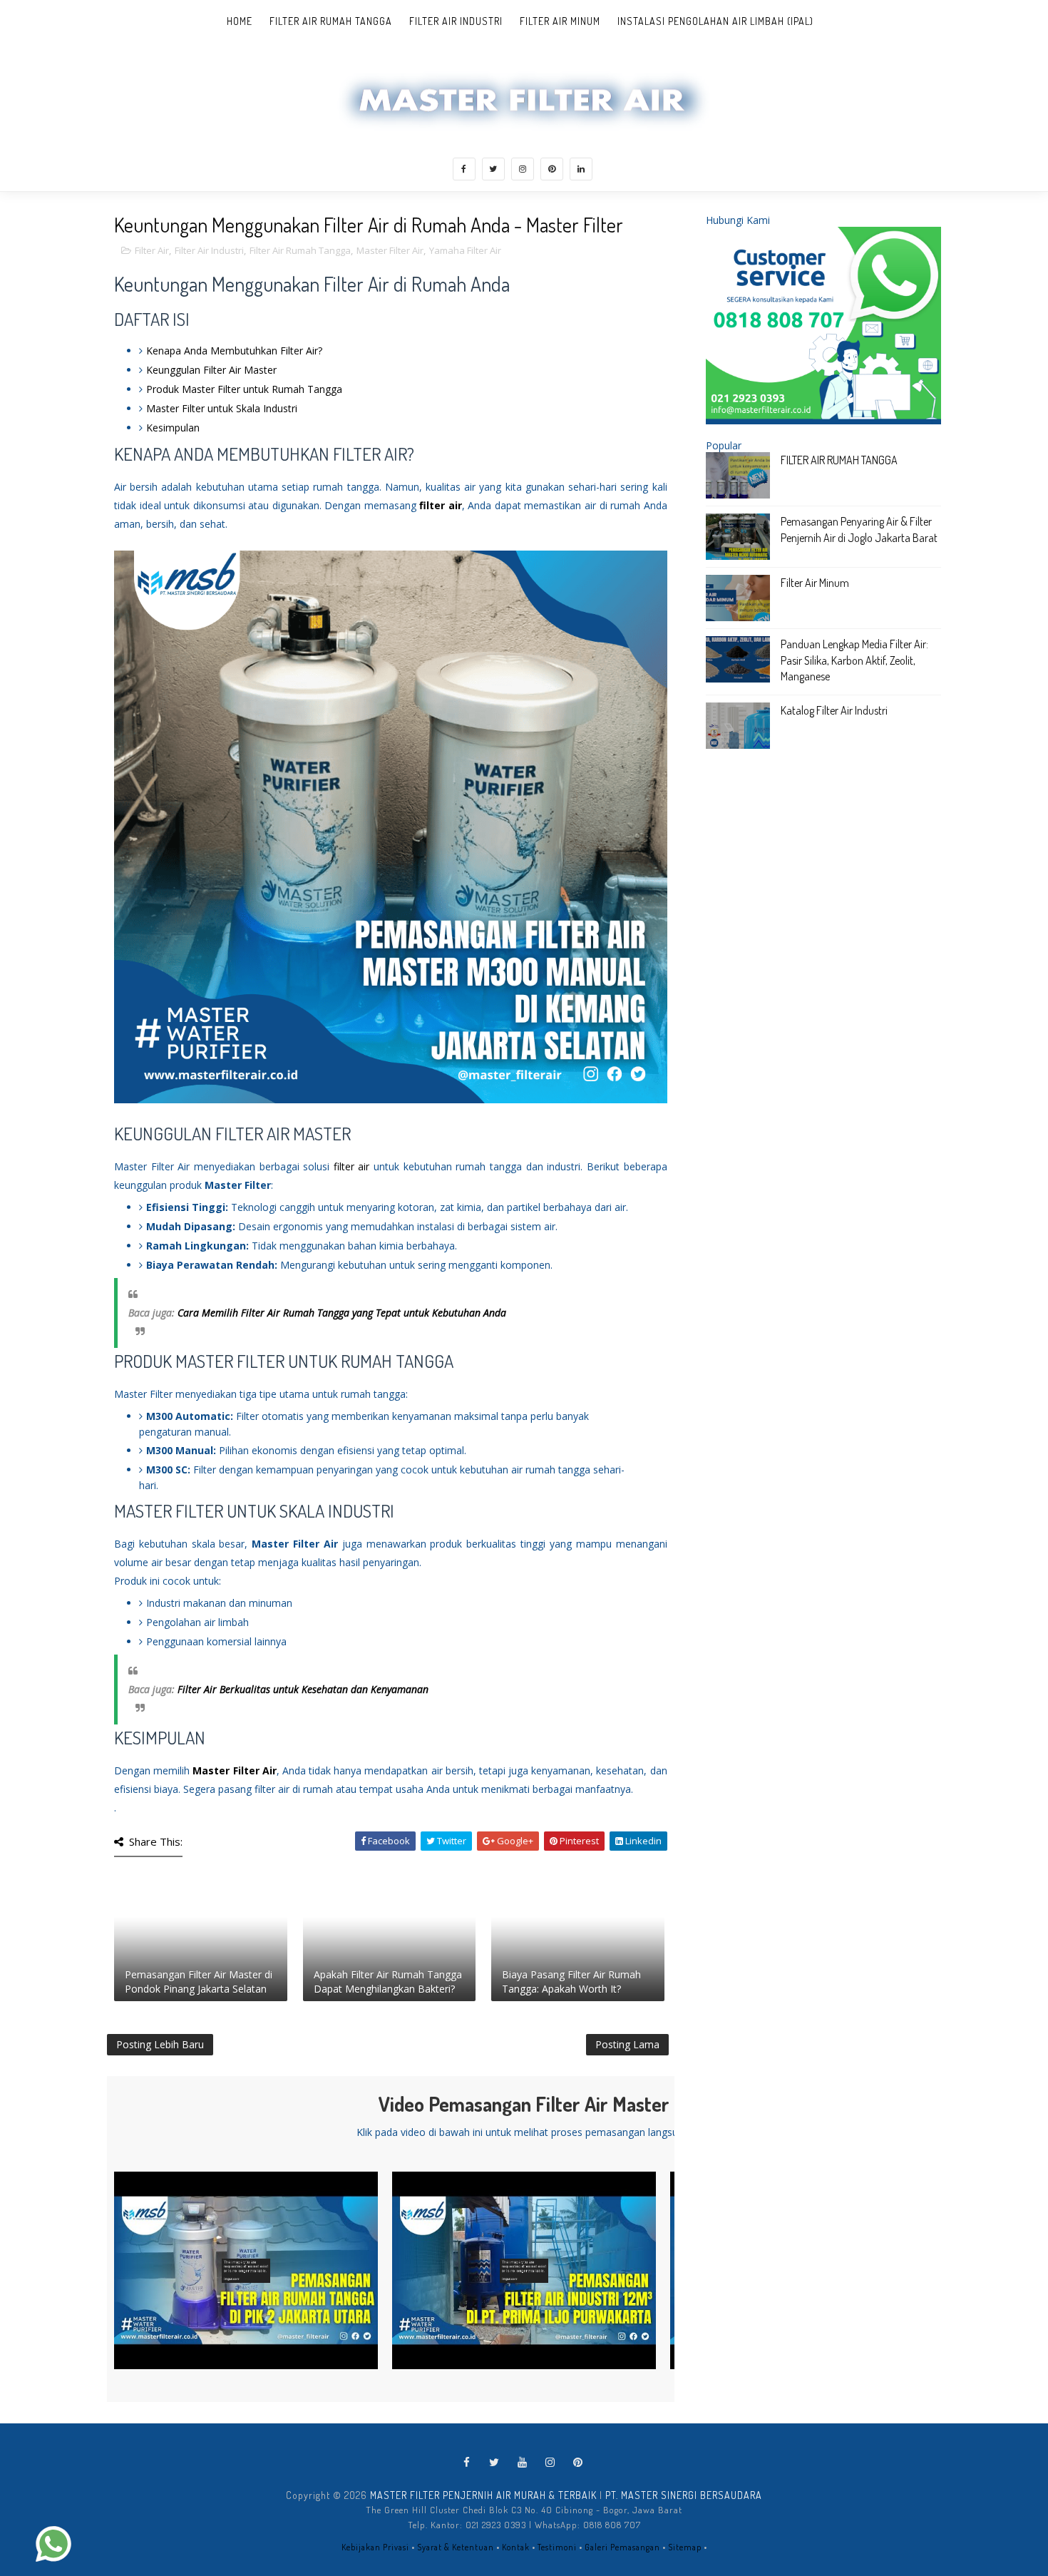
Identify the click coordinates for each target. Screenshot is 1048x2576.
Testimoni (557, 2547)
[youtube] (523, 2463)
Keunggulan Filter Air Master (211, 370)
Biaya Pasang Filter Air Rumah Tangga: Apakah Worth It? (571, 1982)
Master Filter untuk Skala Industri (222, 408)
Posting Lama (627, 2044)
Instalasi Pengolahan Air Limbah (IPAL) (715, 21)
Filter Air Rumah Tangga (331, 21)
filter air (441, 505)
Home (240, 21)
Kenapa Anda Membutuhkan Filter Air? (234, 351)
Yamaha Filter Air (465, 250)
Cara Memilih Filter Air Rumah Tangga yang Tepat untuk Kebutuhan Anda (342, 1313)
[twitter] (493, 169)
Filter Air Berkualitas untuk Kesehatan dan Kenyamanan (303, 1689)
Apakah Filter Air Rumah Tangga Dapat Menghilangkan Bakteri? (388, 1982)
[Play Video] (246, 2271)
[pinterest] (552, 169)
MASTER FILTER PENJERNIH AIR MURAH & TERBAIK (483, 2495)
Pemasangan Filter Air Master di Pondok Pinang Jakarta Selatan (199, 1982)
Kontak (516, 2547)
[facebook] (464, 169)
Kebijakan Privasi (375, 2547)
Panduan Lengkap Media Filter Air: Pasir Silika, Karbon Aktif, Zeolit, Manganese (854, 660)
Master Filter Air (390, 250)
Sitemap (685, 2547)
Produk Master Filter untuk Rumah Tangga (244, 389)
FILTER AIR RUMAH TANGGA (839, 460)
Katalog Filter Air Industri (834, 710)
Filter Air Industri (456, 21)
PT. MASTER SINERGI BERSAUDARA (684, 2495)
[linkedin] (581, 169)
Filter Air (152, 250)
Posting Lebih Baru (160, 2044)
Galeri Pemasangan (622, 2547)
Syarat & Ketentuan (456, 2547)
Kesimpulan (173, 428)
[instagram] (523, 169)
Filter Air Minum (560, 21)
